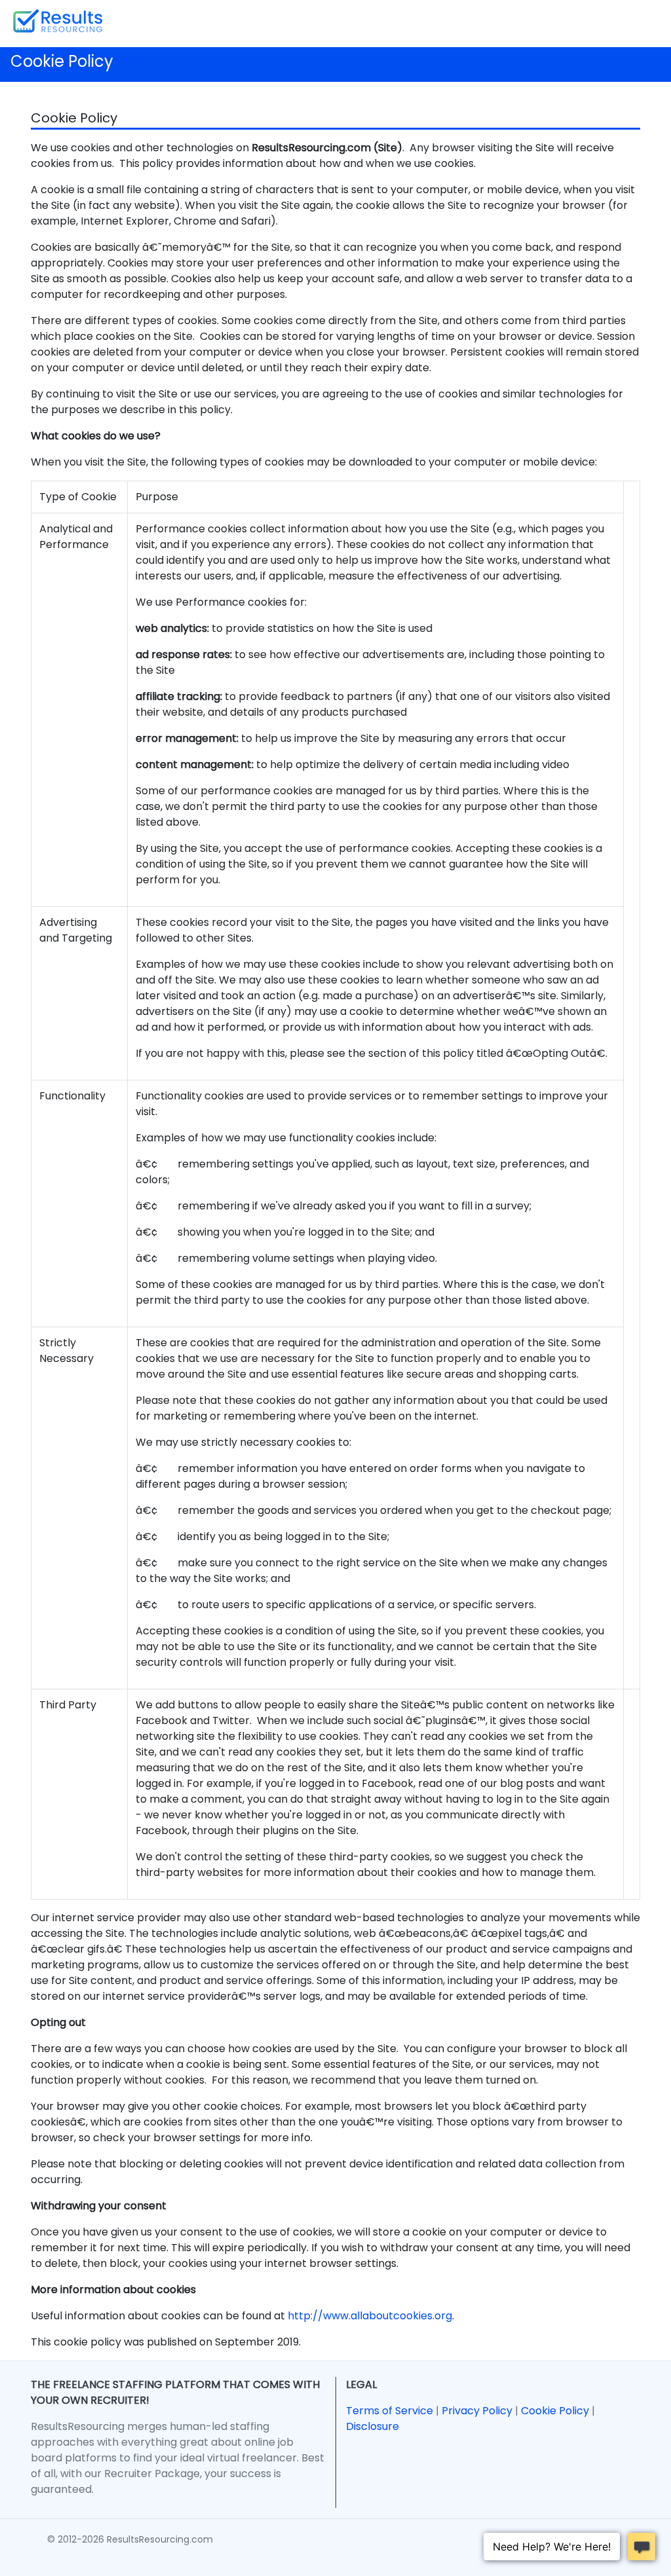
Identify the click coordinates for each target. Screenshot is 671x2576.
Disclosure (373, 2426)
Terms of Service (390, 2411)
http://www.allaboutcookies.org (370, 2316)
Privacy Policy (477, 2411)
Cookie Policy (555, 2411)
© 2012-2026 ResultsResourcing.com (130, 2539)
